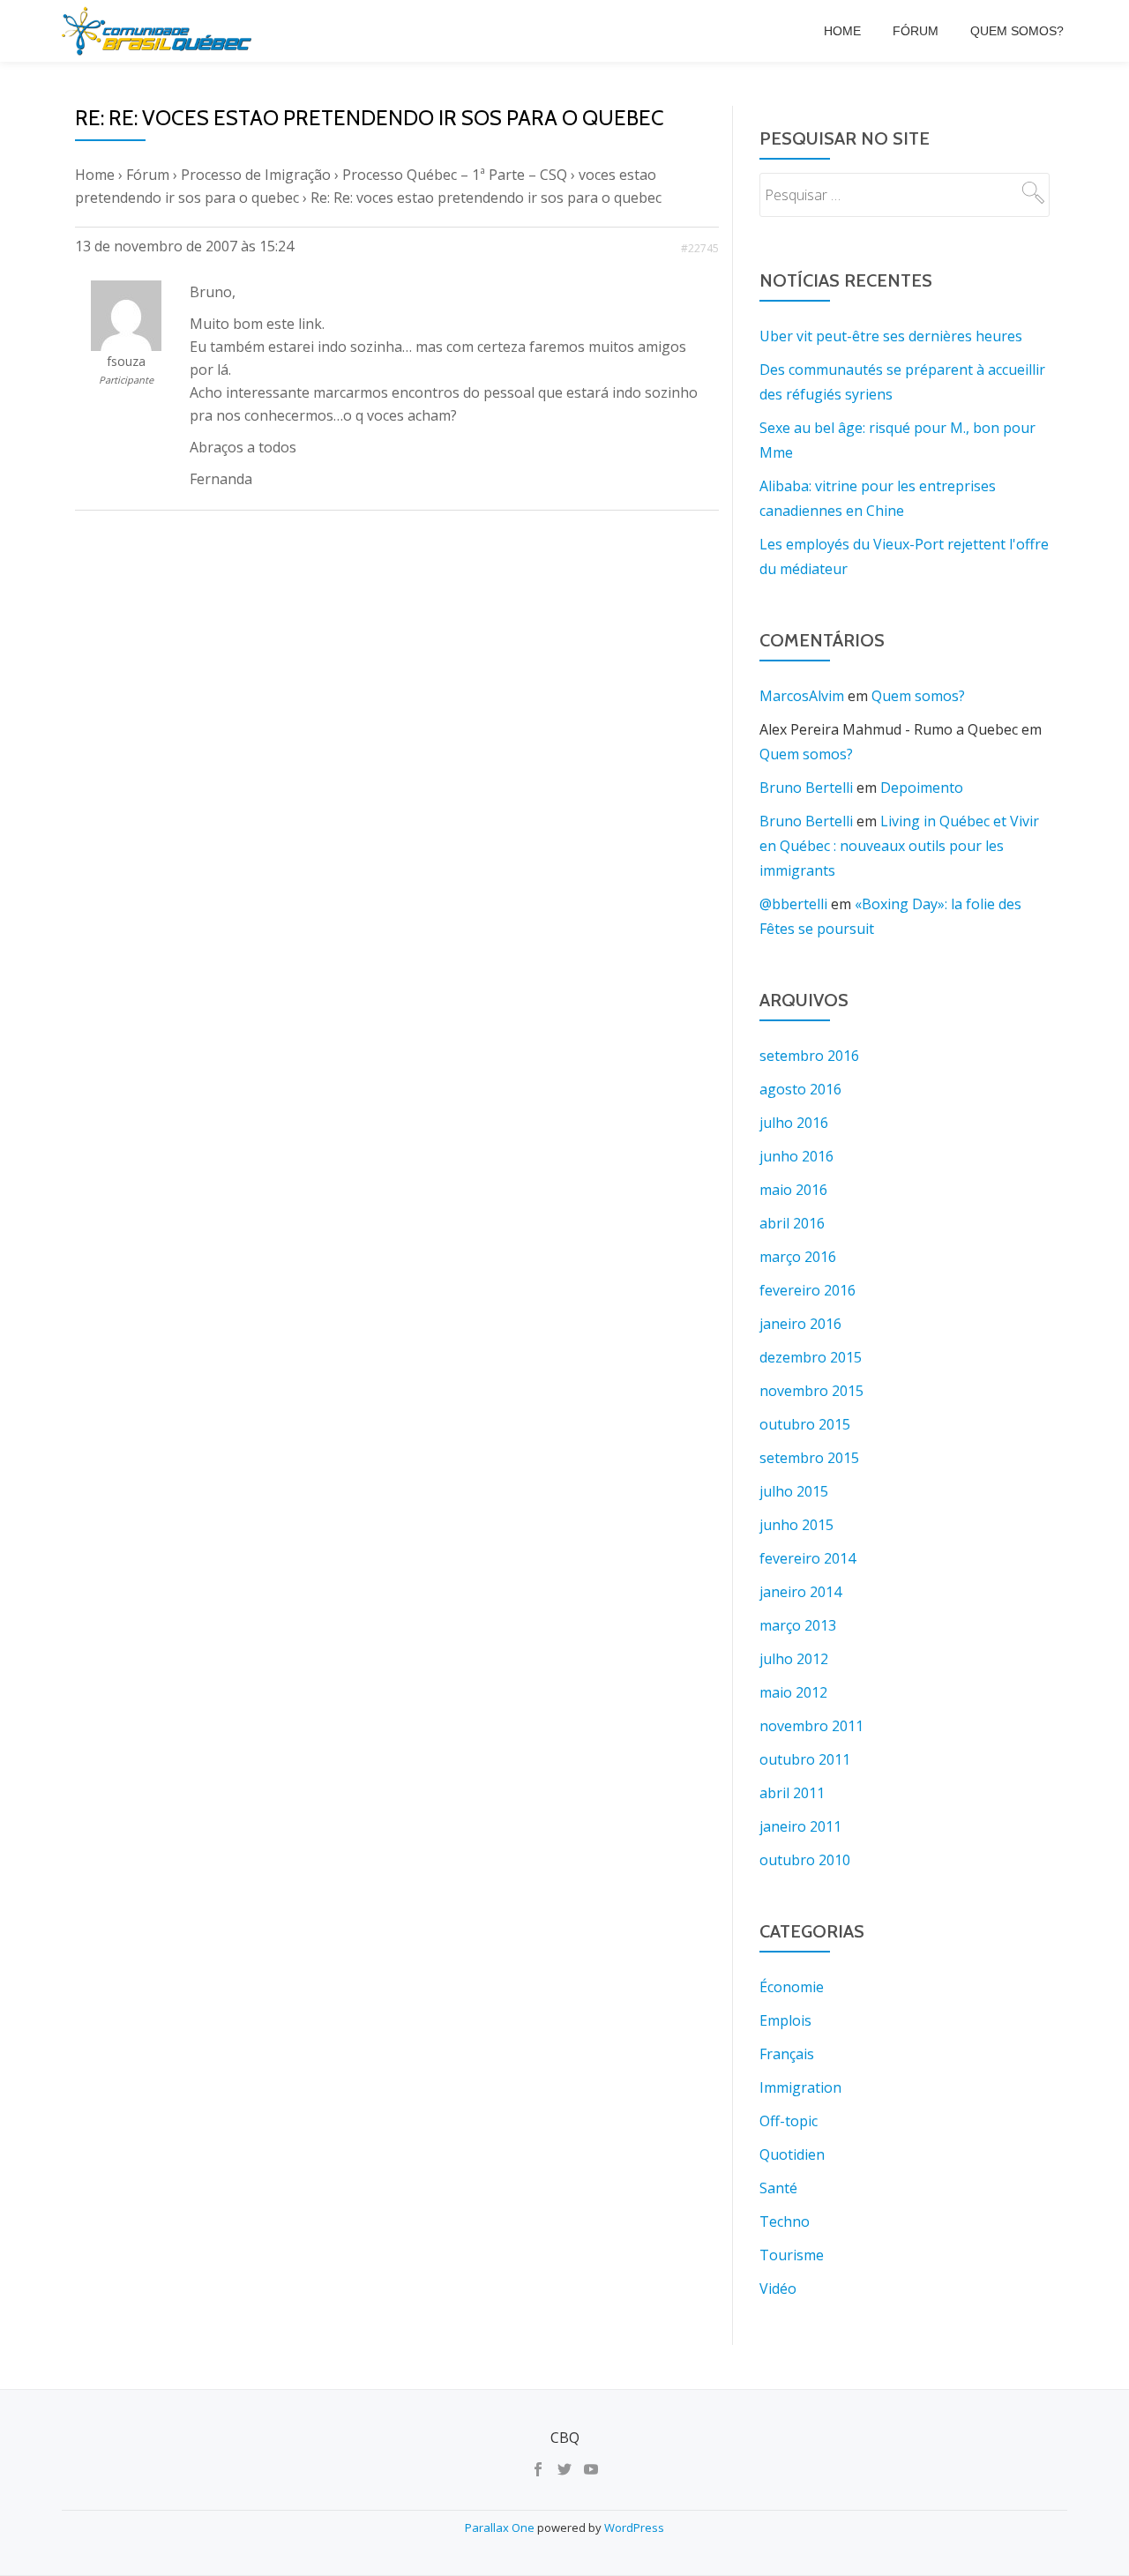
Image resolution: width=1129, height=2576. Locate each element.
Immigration (800, 2087)
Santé (778, 2188)
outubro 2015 (805, 1424)
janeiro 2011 (800, 1826)
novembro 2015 (811, 1391)
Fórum (916, 31)
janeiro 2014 (800, 1592)
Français (787, 2054)
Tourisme (792, 2255)
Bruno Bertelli (806, 788)
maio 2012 (793, 1692)
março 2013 (798, 1625)
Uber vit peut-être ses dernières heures (891, 336)
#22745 (700, 248)
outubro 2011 (805, 1759)
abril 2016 (792, 1223)
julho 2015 (794, 1491)
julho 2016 (794, 1123)
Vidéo (778, 2289)
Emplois (785, 2020)
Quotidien (792, 2154)
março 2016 (798, 1257)
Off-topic (789, 2121)
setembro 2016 (809, 1056)
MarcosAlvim (802, 696)
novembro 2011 (811, 1726)
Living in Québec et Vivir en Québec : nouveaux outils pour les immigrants (899, 846)
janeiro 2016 (800, 1324)
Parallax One (501, 2527)
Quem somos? (1017, 31)
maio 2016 (793, 1190)
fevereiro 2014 (807, 1558)
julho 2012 (794, 1659)
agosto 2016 (800, 1089)
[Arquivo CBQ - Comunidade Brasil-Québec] (160, 31)
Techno (785, 2221)
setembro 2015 (809, 1458)
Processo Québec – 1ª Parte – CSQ (455, 175)
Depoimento (922, 788)
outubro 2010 (805, 1860)
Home (842, 31)
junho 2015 (796, 1525)
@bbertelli (793, 904)
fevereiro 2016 (807, 1290)
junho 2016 (796, 1156)
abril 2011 (792, 1793)
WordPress (634, 2527)
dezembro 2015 (811, 1357)
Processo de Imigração (256, 175)
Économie (792, 1987)
